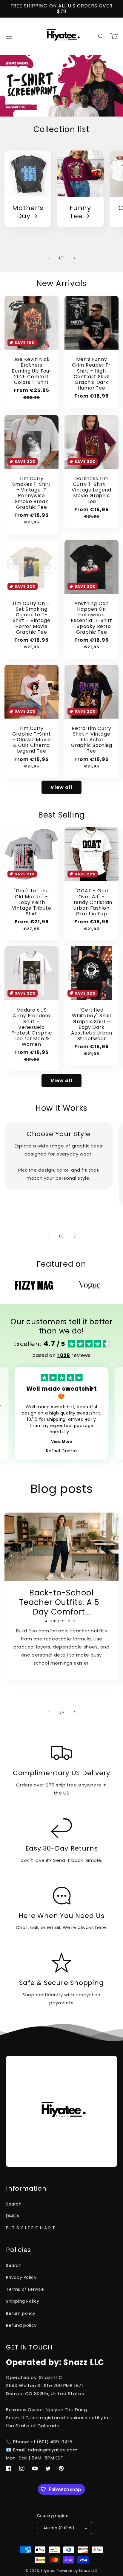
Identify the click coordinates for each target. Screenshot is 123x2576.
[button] (9, 36)
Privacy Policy (21, 2277)
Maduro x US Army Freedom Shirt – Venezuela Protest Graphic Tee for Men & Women (32, 1027)
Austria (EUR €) (59, 2528)
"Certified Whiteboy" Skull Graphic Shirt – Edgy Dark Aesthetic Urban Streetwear (92, 1024)
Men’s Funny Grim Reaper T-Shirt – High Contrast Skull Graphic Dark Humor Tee (92, 374)
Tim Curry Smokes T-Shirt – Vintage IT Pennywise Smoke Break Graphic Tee (31, 493)
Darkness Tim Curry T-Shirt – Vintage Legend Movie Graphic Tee (92, 490)
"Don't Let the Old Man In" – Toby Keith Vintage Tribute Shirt (32, 902)
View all (61, 787)
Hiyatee (48, 2571)
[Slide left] (48, 258)
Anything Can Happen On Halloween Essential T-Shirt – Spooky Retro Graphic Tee (91, 618)
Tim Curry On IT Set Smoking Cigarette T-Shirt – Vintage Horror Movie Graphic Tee (31, 618)
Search (14, 2204)
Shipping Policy (23, 2301)
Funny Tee (80, 212)
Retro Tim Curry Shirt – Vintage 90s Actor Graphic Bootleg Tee (92, 740)
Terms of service (25, 2289)
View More (61, 1441)
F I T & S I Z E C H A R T (31, 2228)
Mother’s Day (28, 212)
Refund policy (21, 2325)
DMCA (13, 2216)
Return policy (21, 2313)
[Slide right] (75, 258)
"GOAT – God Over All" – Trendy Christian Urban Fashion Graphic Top (92, 902)
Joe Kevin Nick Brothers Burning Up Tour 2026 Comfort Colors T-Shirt (31, 371)
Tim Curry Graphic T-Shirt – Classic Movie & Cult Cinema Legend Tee (32, 740)
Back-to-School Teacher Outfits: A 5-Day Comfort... (61, 1602)
